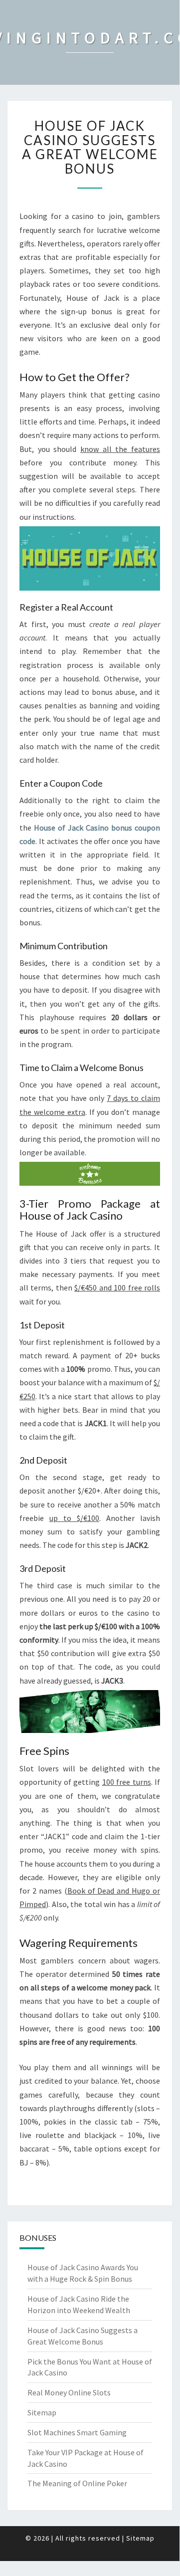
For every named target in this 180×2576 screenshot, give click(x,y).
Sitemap (42, 2412)
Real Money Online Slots (69, 2392)
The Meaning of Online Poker (77, 2483)
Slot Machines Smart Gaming (77, 2432)
